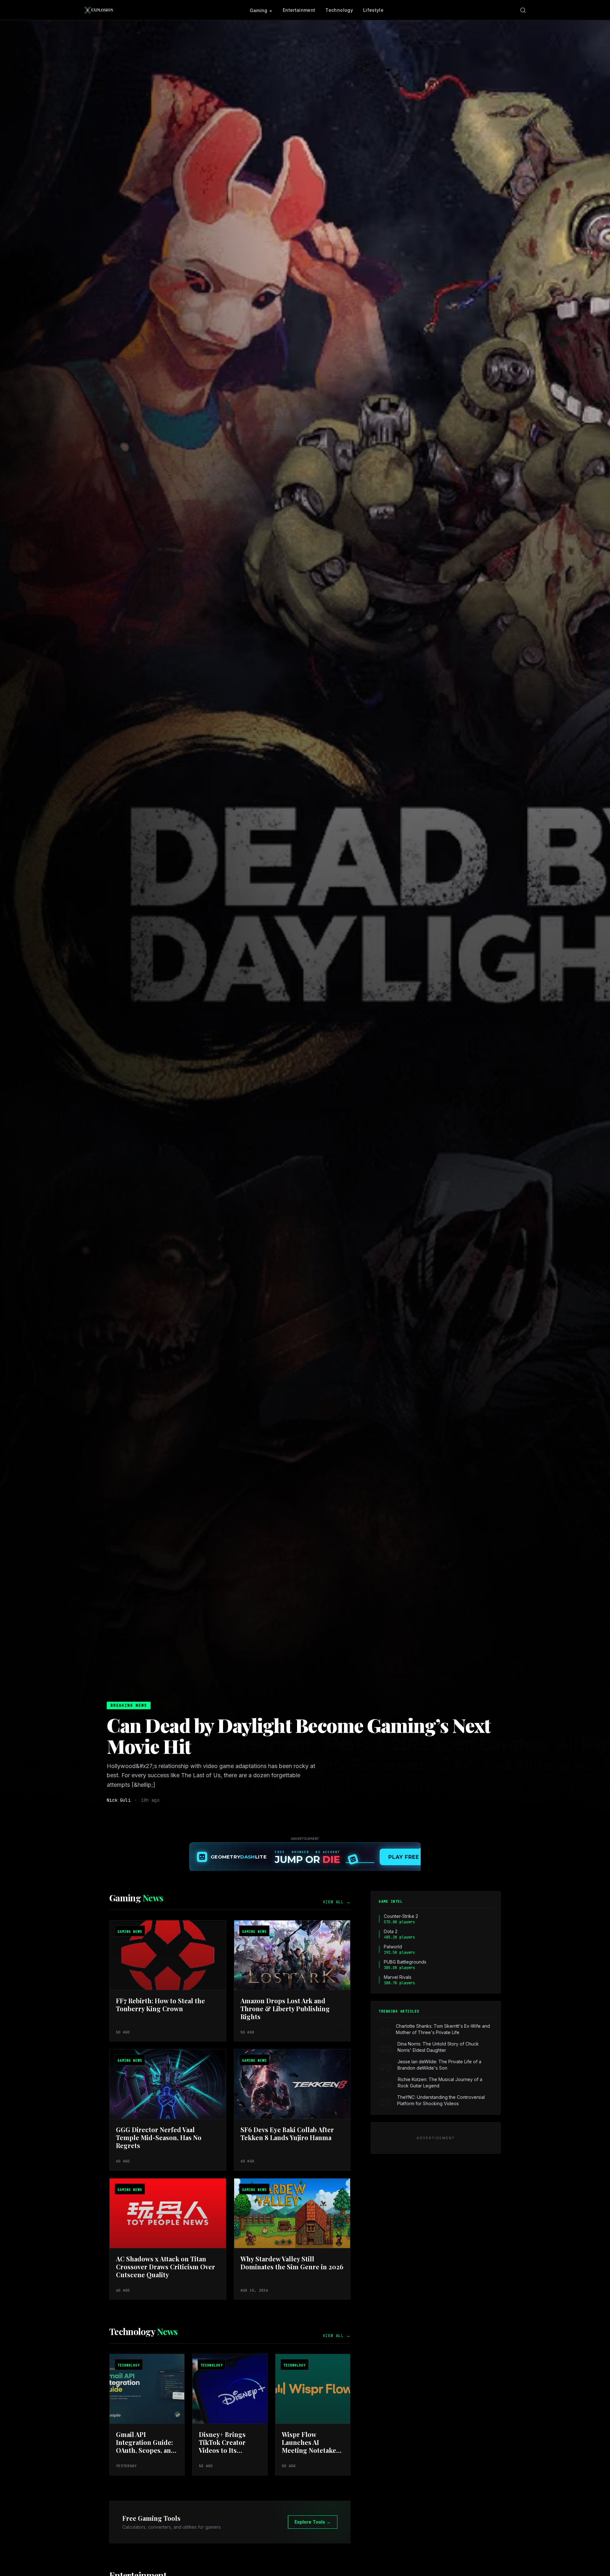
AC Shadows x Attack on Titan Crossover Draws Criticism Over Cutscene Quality (166, 2267)
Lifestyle (373, 10)
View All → (337, 1902)
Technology (339, 10)
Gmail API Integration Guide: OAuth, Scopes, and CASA (146, 2446)
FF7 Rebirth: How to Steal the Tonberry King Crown (160, 2005)
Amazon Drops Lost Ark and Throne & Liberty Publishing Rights (285, 2009)
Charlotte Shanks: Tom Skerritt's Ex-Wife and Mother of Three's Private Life (443, 2029)
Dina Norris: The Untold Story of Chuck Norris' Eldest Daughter (438, 2047)
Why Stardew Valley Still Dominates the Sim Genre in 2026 (292, 2263)
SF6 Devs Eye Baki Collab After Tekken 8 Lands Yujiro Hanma (287, 2133)
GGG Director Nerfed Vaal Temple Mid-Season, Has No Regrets (159, 2137)
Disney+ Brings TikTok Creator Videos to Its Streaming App (222, 2446)
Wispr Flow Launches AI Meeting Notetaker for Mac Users (311, 2446)
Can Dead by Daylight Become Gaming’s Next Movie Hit (299, 1735)
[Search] (523, 10)
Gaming (259, 10)
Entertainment (299, 10)
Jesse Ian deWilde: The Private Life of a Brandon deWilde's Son (439, 2065)
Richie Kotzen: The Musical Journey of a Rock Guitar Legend (440, 2082)
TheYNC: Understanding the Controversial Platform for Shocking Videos (441, 2100)
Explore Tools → (313, 2522)
